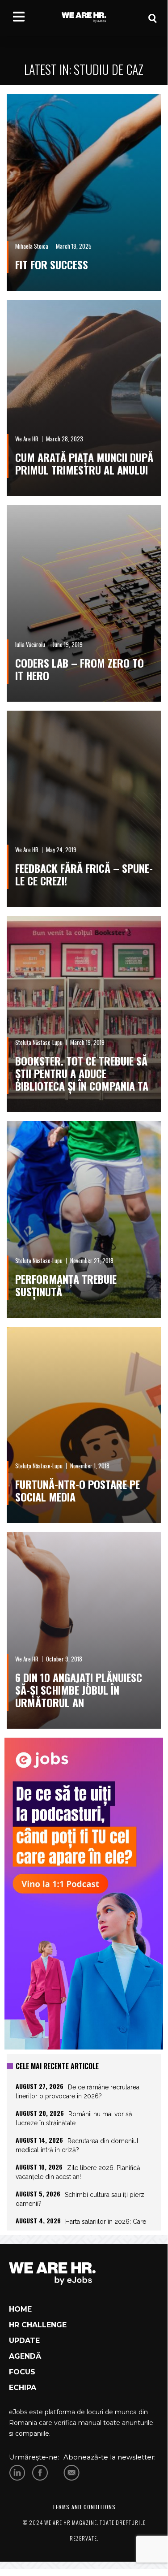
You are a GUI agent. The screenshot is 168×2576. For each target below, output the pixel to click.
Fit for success (52, 264)
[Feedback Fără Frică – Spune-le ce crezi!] (84, 809)
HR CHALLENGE (38, 2325)
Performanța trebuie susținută (66, 1285)
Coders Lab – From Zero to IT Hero (80, 669)
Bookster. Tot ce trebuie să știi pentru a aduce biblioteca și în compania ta (82, 1073)
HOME (20, 2309)
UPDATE (24, 2341)
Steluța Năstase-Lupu (39, 1042)
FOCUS (22, 2372)
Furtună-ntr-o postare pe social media (78, 1490)
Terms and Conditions (84, 2507)
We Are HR (27, 439)
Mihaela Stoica (32, 246)
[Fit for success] (84, 192)
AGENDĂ (25, 2356)
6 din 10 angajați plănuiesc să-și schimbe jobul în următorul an (79, 1690)
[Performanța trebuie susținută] (84, 1219)
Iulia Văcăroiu (30, 644)
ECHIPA (23, 2388)
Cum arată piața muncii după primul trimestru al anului (84, 463)
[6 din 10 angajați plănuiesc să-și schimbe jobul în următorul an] (84, 1630)
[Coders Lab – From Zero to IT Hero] (84, 603)
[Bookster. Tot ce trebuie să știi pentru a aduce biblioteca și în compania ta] (84, 1014)
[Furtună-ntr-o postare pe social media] (84, 1425)
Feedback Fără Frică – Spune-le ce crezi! (84, 874)
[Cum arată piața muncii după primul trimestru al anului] (84, 398)
